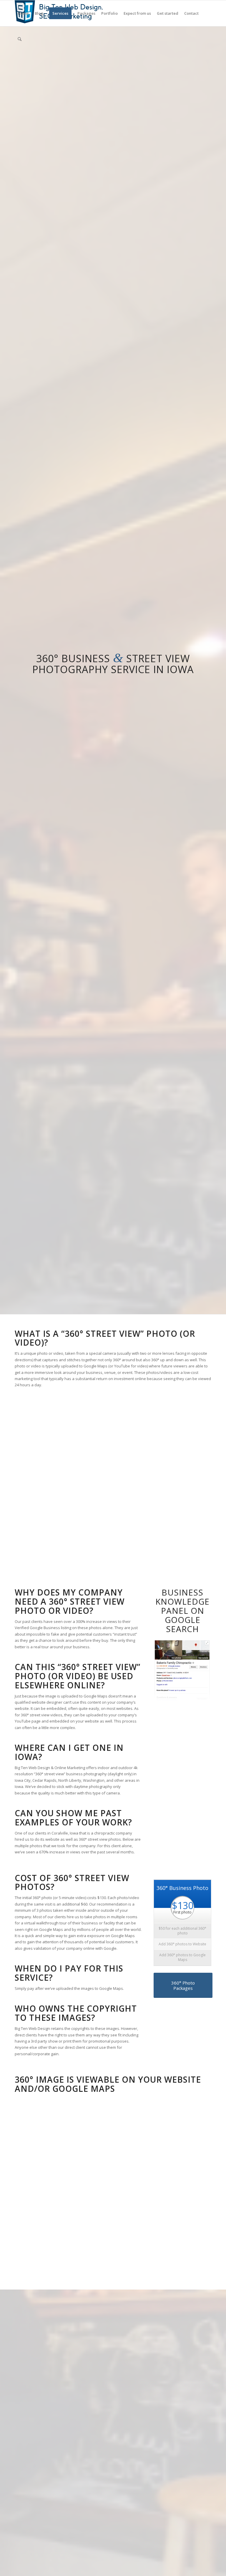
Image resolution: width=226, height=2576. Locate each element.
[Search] (20, 39)
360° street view (103, 1334)
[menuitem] (23, 13)
